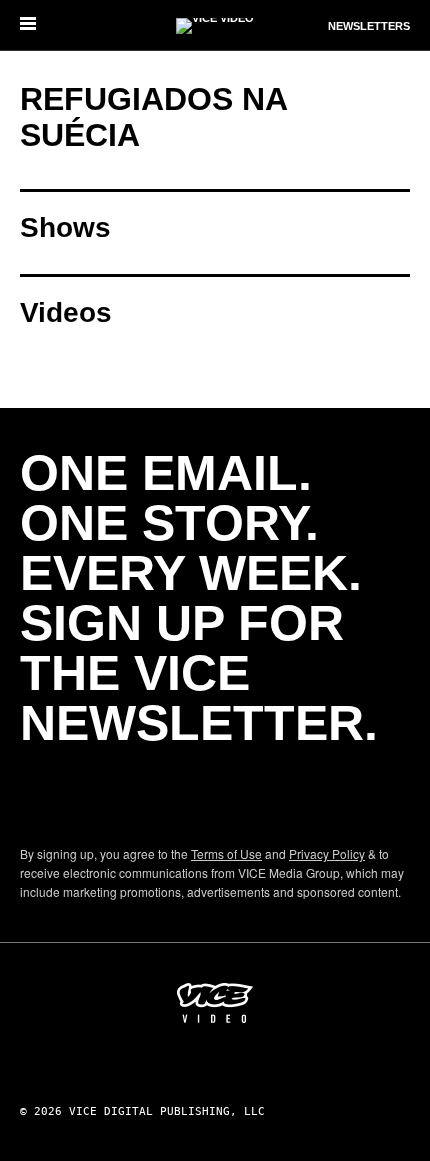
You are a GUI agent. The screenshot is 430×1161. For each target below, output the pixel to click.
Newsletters (369, 26)
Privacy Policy (327, 853)
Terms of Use (226, 853)
